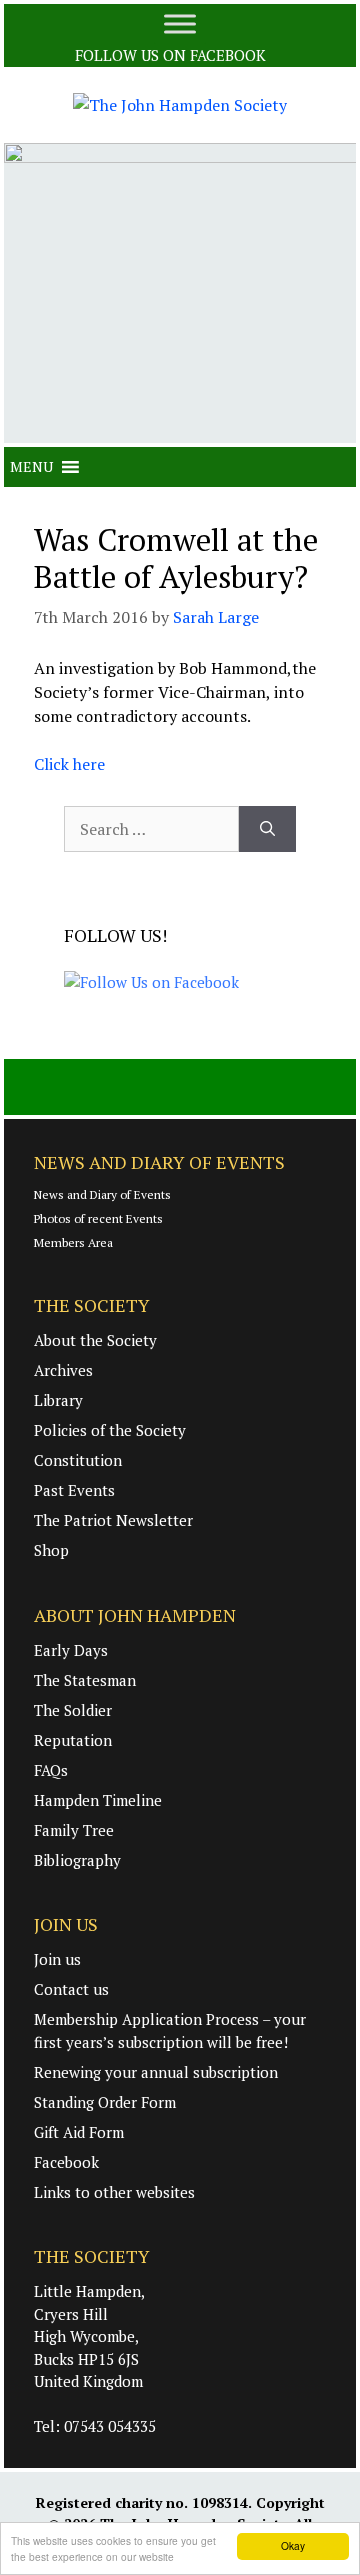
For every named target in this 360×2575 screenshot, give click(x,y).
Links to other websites (114, 2192)
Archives (63, 1370)
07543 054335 (110, 2426)
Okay (293, 2545)
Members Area (73, 1242)
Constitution (78, 1460)
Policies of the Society (110, 1430)
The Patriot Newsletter (113, 1520)
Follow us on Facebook (172, 55)
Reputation (73, 1740)
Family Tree (74, 1830)
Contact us (71, 1989)
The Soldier (73, 1710)
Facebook (66, 2162)
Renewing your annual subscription (156, 2072)
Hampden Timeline (98, 1800)
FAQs (51, 1770)
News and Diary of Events (102, 1194)
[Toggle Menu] (180, 23)
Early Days (71, 1650)
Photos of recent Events (98, 1218)
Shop (51, 1550)
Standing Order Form (105, 2102)
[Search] (267, 829)
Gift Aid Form (79, 2132)
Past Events (74, 1490)
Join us (57, 1959)
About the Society (95, 1340)
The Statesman (85, 1680)
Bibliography (77, 1860)
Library (58, 1400)
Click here (69, 764)
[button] (31, 467)
